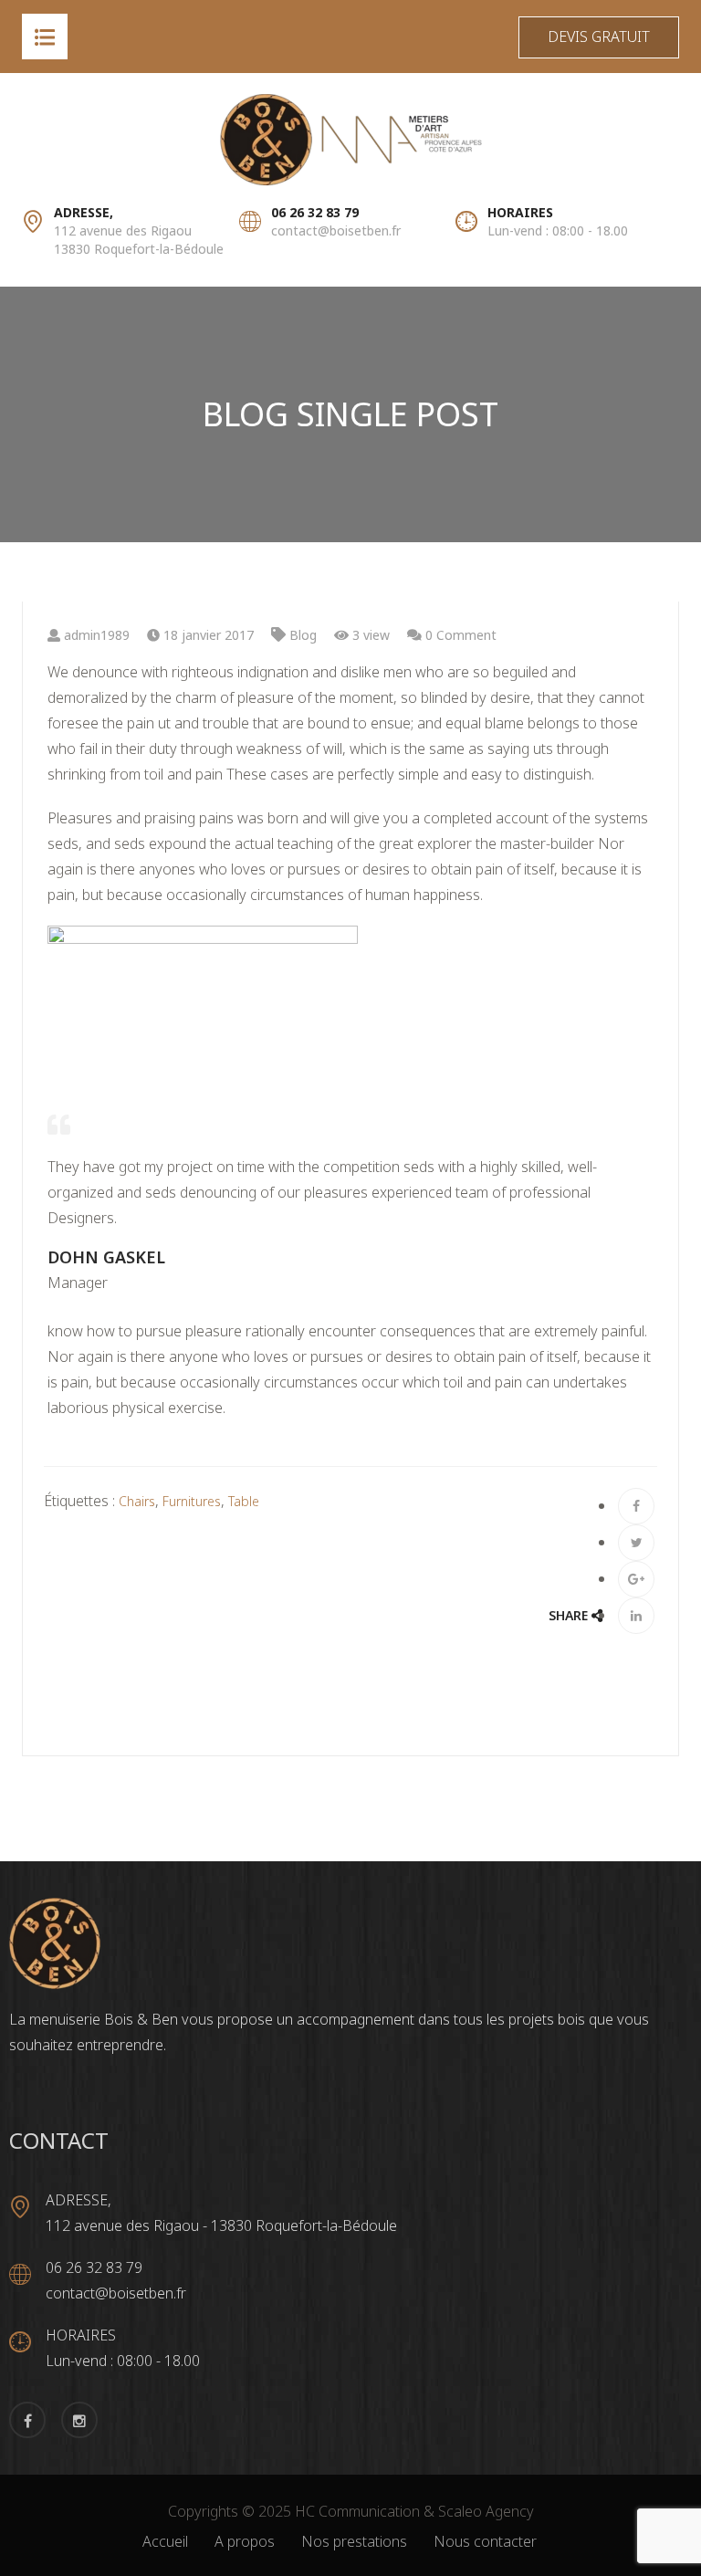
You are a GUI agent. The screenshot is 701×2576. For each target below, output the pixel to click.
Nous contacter (485, 2541)
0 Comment (459, 635)
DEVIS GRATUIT (599, 37)
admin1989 (95, 635)
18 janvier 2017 (207, 635)
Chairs (137, 1501)
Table (244, 1501)
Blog (303, 635)
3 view (369, 635)
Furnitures (192, 1501)
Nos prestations (354, 2541)
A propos (245, 2541)
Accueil (165, 2541)
